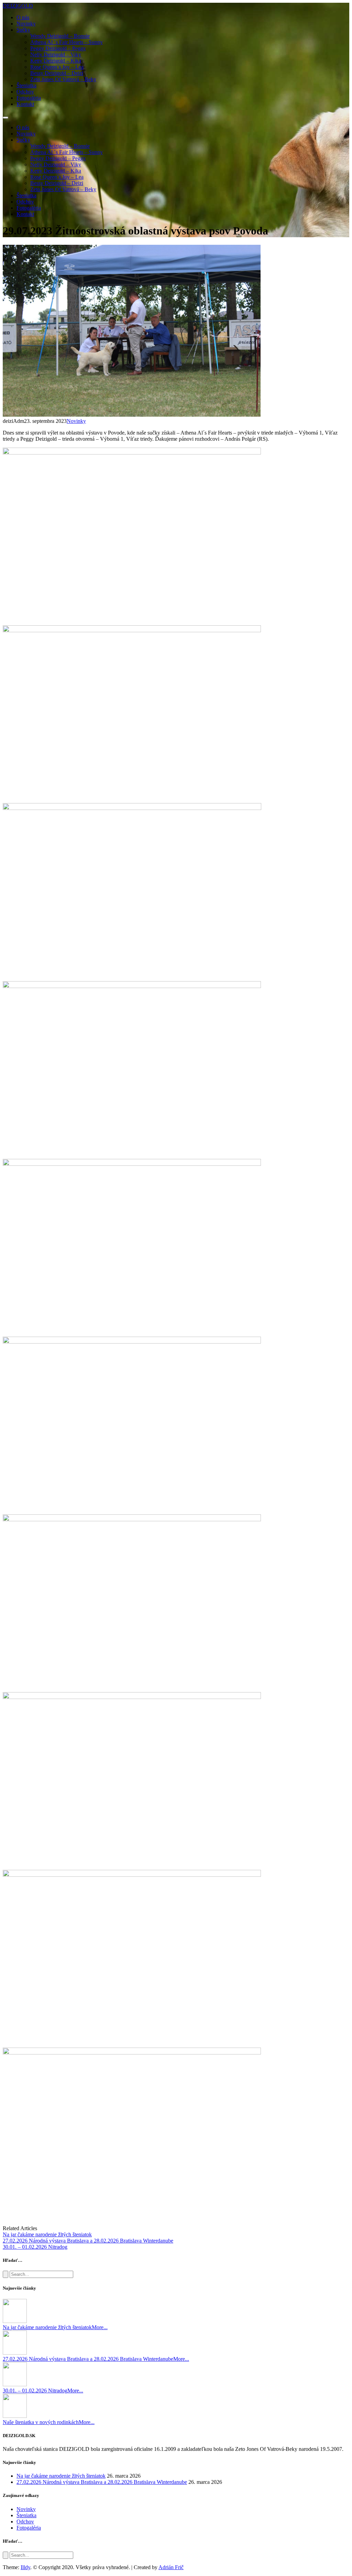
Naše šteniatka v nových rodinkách (41, 2422)
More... (100, 2327)
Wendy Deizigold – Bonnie (60, 36)
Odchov (25, 92)
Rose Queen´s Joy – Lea (57, 67)
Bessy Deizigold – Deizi (57, 73)
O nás (23, 17)
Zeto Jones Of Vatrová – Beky (63, 79)
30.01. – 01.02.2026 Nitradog (35, 2391)
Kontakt (25, 104)
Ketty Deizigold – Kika (56, 61)
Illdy (25, 2567)
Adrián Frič (171, 2567)
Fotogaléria (29, 98)
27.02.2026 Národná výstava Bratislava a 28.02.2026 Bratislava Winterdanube (88, 2359)
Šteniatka (26, 85)
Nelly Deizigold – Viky (56, 54)
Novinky (26, 24)
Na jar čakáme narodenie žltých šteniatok (47, 2327)
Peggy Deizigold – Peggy (58, 48)
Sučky (23, 30)
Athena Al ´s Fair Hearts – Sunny (67, 42)
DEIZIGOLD (18, 6)
